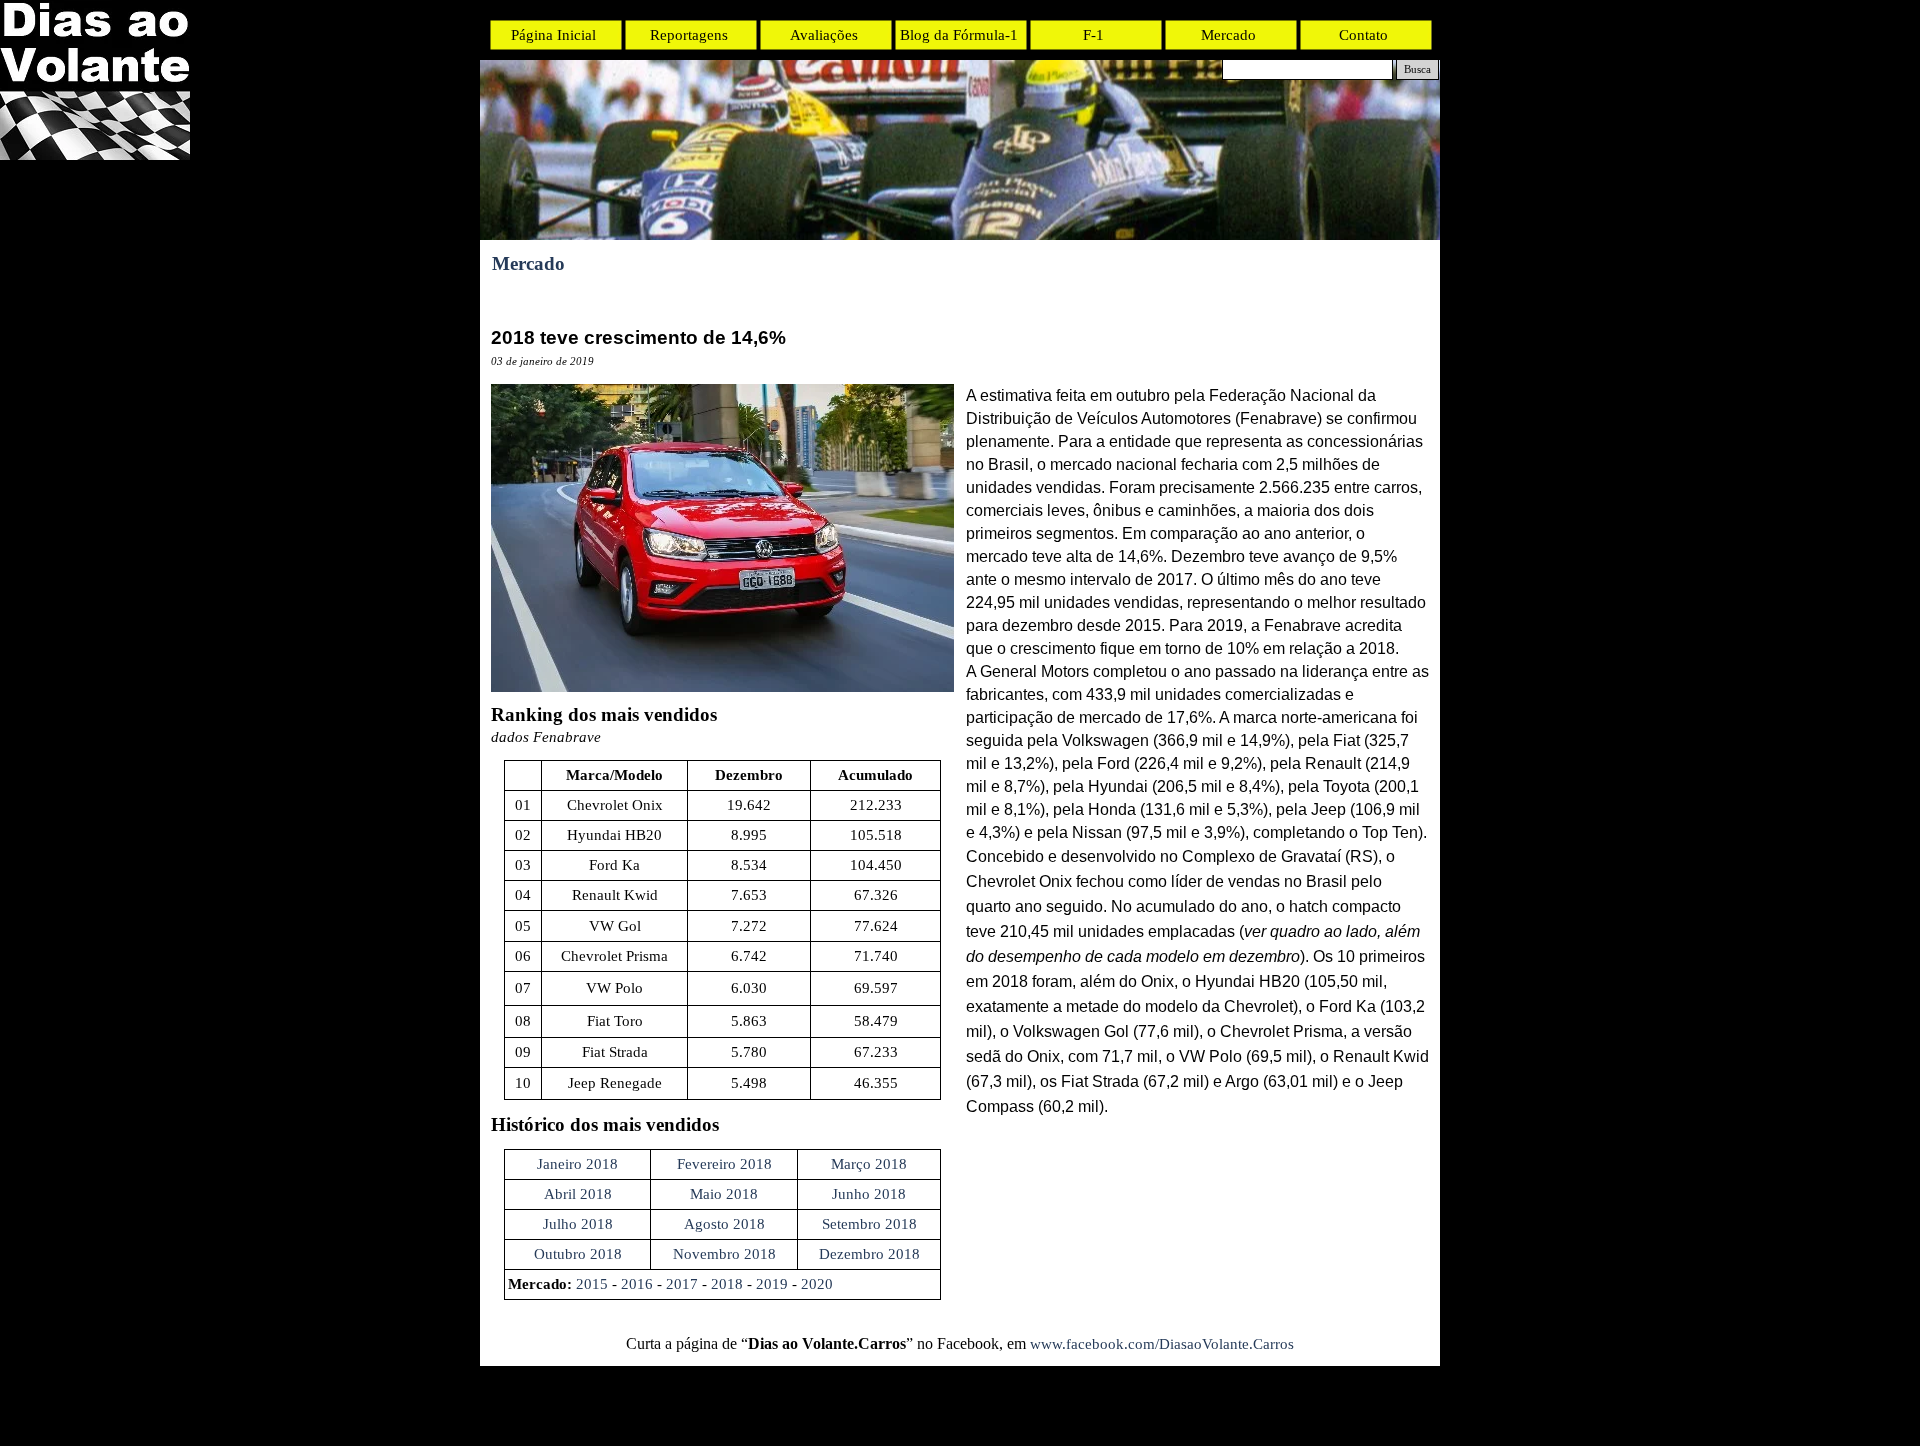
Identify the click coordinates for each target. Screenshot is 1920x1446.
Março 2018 (869, 1164)
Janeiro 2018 (577, 1164)
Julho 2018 (578, 1224)
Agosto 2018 (724, 1224)
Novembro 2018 (724, 1254)
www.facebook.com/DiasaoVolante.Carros (1162, 1344)
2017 (682, 1284)
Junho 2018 (869, 1194)
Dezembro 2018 (869, 1254)
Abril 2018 (578, 1194)
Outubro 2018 (578, 1254)
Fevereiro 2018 (724, 1164)
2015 (592, 1284)
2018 (727, 1284)
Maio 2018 (724, 1194)
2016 (637, 1284)
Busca (1417, 69)
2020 (817, 1284)
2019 (772, 1284)
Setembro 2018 (869, 1224)
